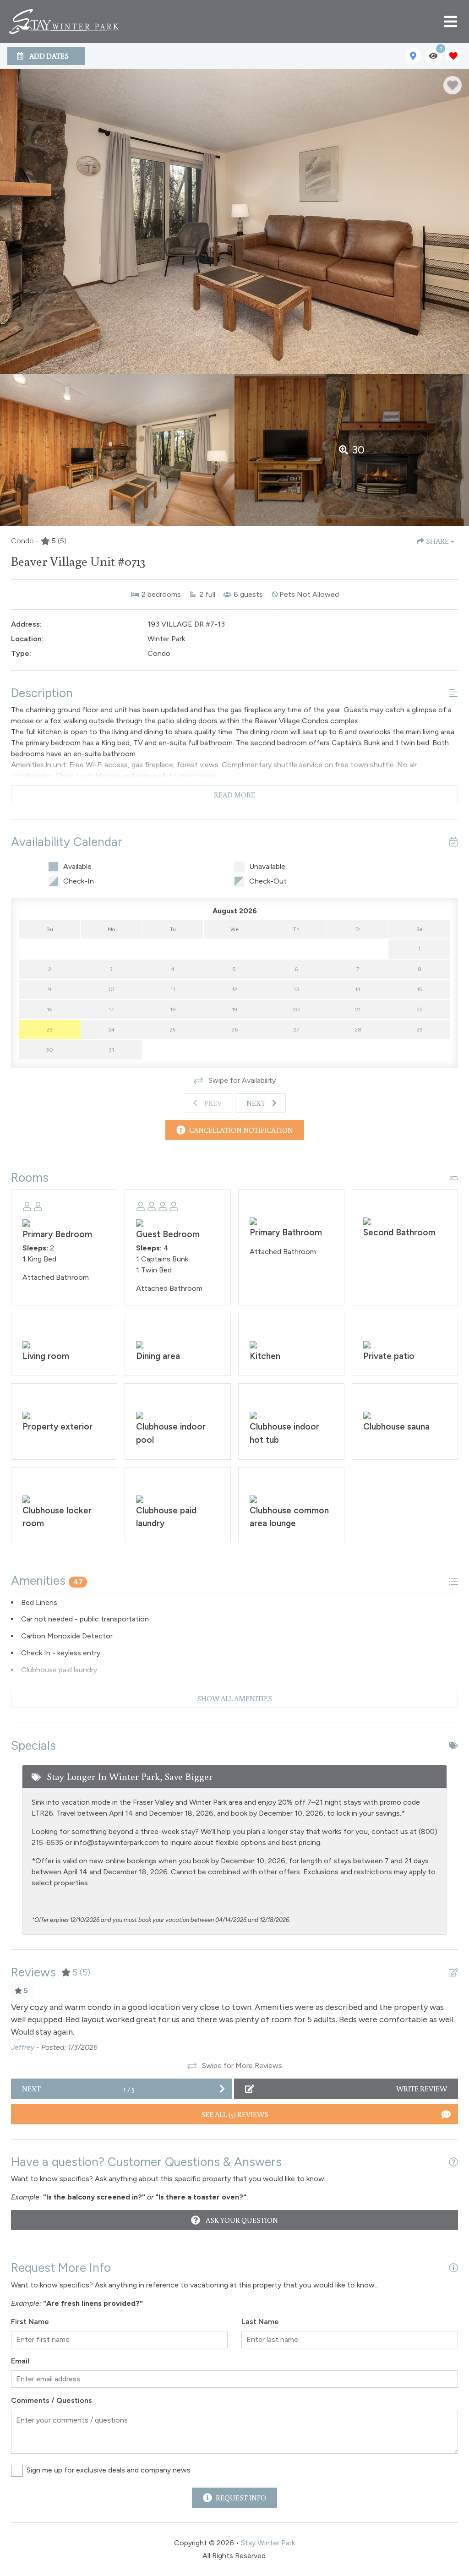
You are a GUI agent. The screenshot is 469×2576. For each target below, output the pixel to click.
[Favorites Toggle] (453, 56)
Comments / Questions (52, 2400)
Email (20, 2361)
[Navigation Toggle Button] (451, 22)
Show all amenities (234, 1698)
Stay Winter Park (268, 2543)
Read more (234, 795)
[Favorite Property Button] (453, 85)
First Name (30, 2322)
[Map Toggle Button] (413, 56)
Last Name (260, 2322)
